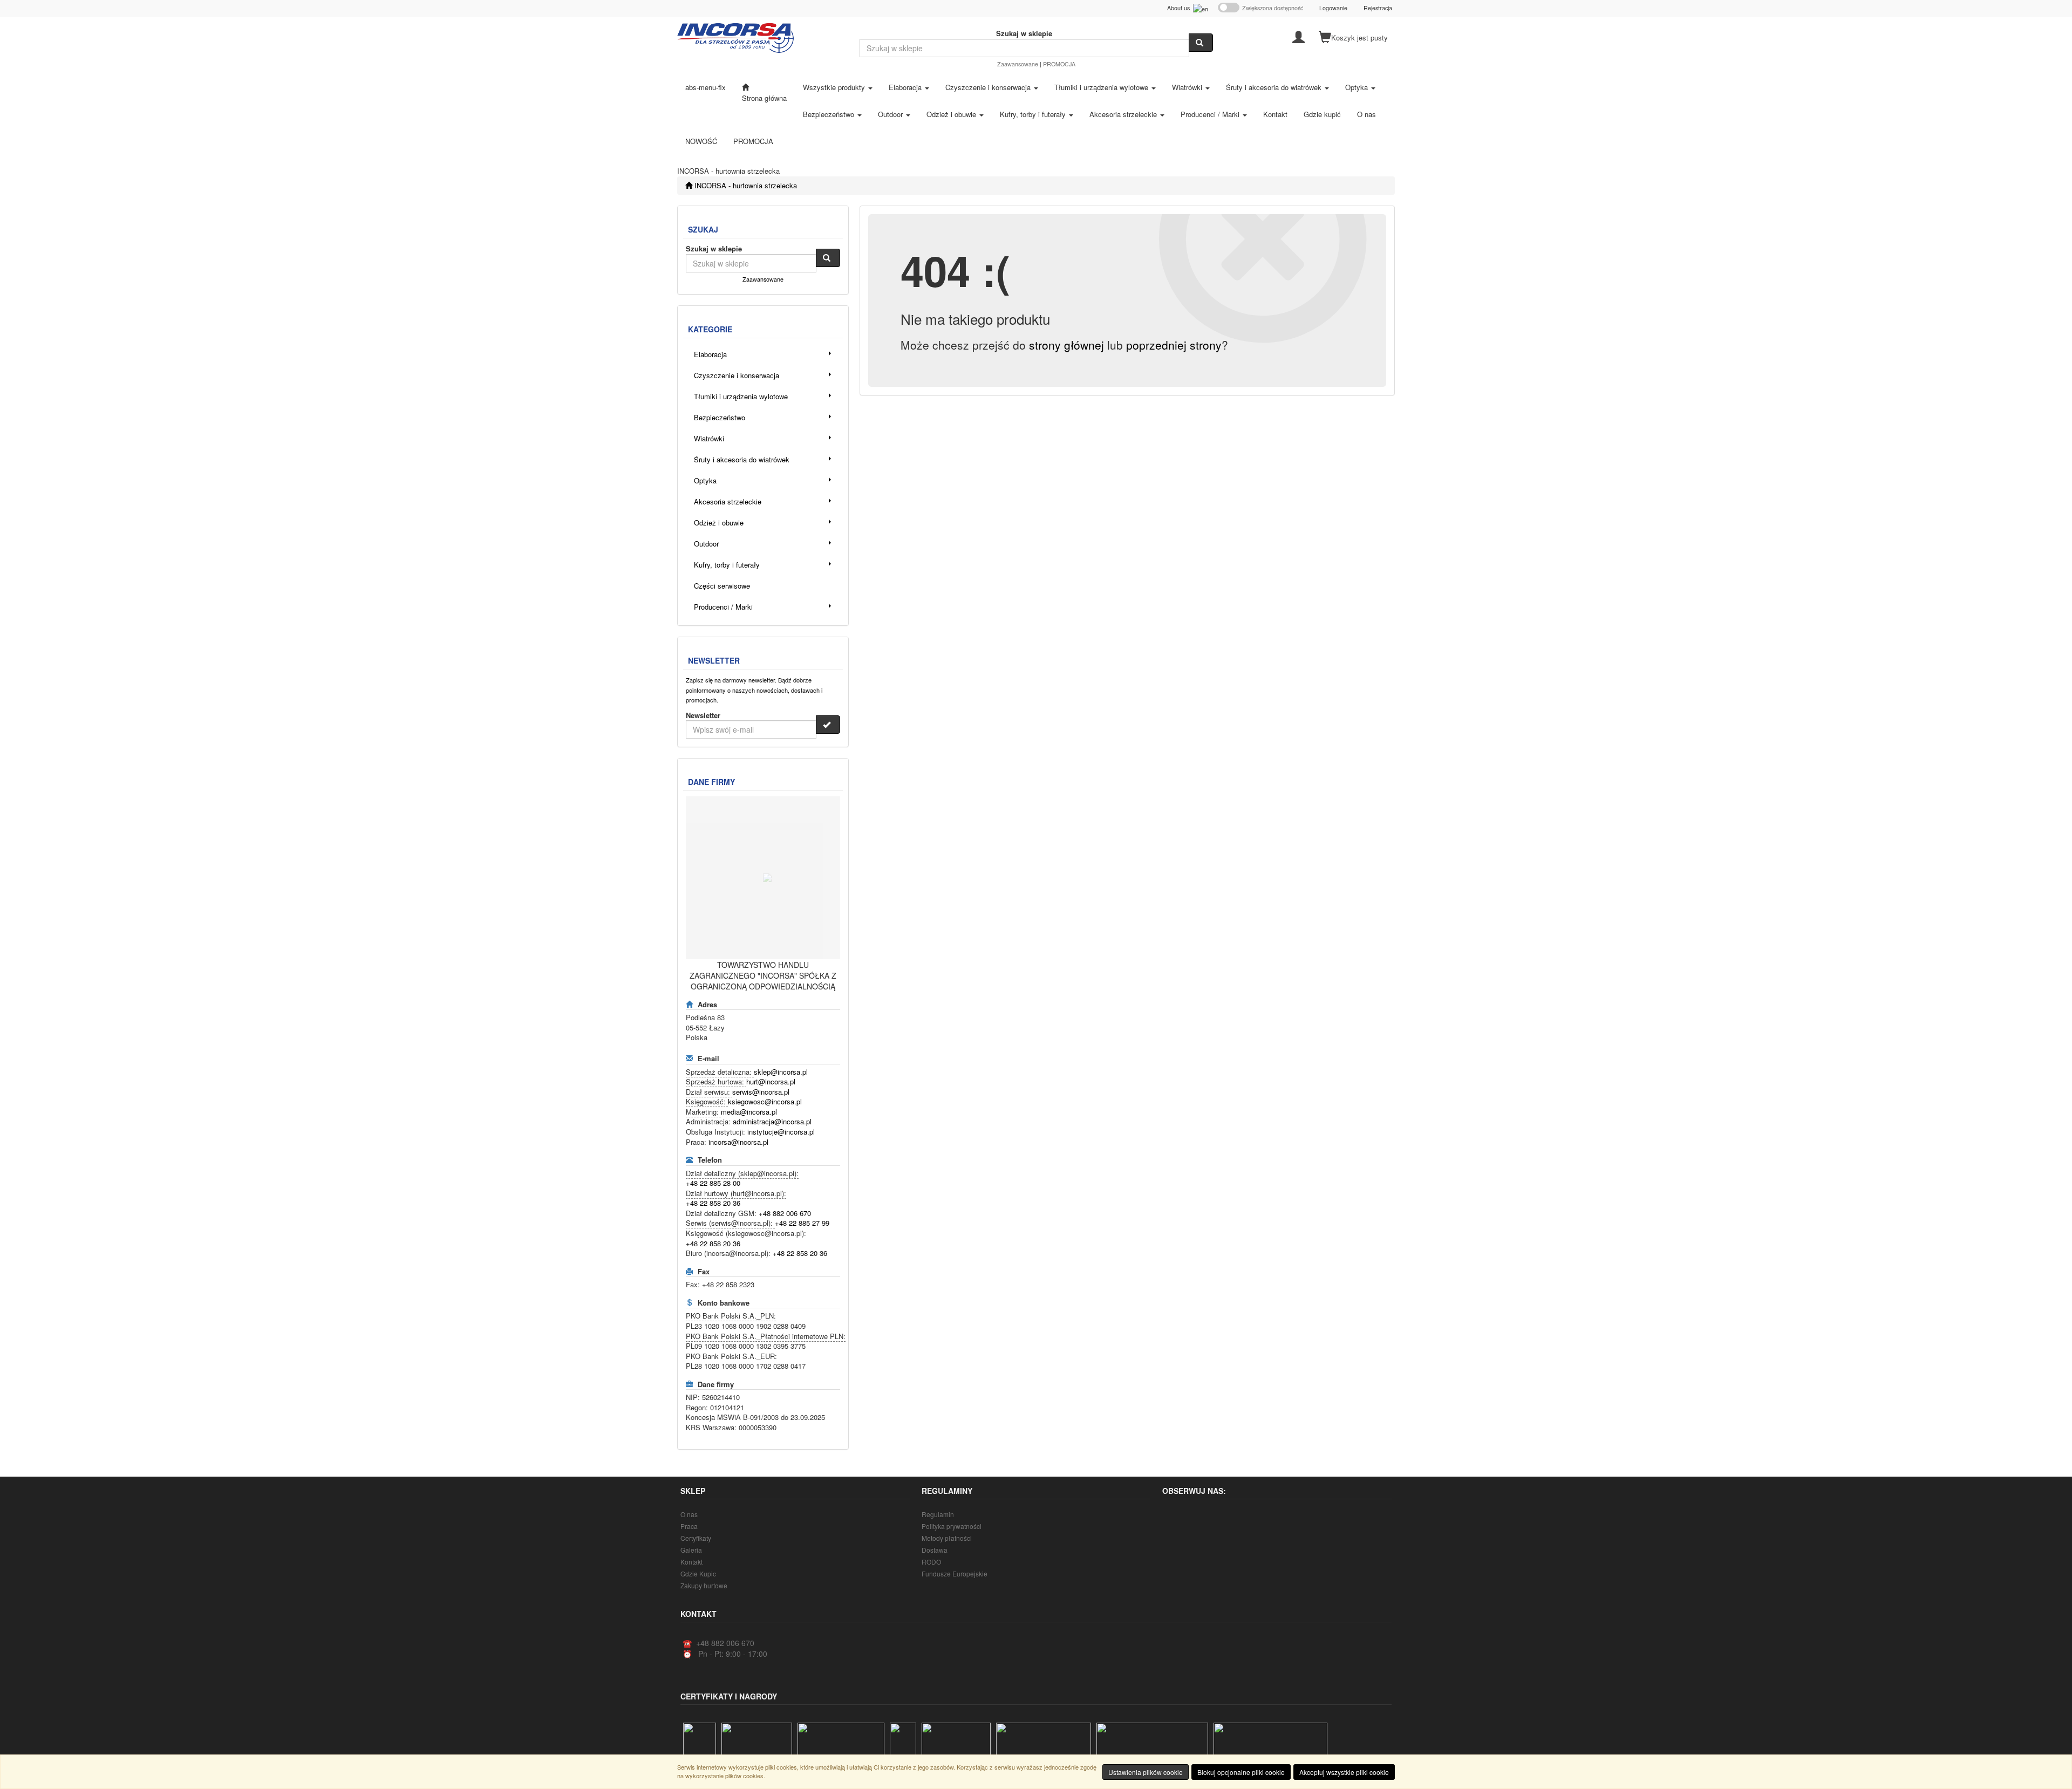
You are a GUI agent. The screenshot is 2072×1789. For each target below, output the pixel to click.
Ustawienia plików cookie (1146, 1772)
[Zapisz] (828, 725)
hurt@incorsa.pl (771, 1081)
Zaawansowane (1018, 64)
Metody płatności (947, 1538)
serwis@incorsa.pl (761, 1092)
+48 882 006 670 (785, 1213)
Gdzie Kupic (698, 1573)
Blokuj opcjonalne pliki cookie (1241, 1772)
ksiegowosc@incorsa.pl (765, 1101)
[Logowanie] (1299, 36)
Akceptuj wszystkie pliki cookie (1344, 1772)
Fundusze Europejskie (955, 1573)
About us (1180, 8)
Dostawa (935, 1550)
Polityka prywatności (952, 1526)
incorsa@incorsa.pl (738, 1142)
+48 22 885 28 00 (713, 1183)
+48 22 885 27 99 (802, 1223)
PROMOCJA (1059, 64)
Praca (689, 1526)
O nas (689, 1514)
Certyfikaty (696, 1538)
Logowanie (1333, 8)
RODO (931, 1562)
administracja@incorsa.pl (772, 1121)
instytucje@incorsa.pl (781, 1132)
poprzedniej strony (1174, 345)
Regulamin (938, 1514)
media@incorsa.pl (749, 1112)
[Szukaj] (1201, 43)
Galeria (691, 1550)
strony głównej (1066, 345)
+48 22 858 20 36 (713, 1203)
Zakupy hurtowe (704, 1585)
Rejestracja (1378, 8)
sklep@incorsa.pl (781, 1072)
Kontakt (691, 1562)
